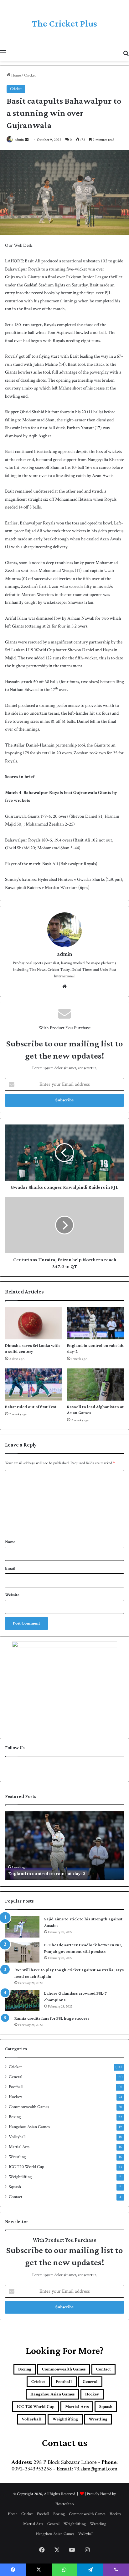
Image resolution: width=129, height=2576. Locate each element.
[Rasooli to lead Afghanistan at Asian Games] (95, 1385)
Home (15, 75)
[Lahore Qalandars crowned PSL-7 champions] (22, 2001)
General (15, 2077)
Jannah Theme (20, 2563)
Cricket (30, 75)
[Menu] (3, 53)
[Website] (64, 986)
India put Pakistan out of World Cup (46, 1873)
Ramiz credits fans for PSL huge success (52, 2018)
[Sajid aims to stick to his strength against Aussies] (22, 1927)
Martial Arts (19, 2147)
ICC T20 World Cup (26, 2167)
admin (19, 140)
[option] (64, 1846)
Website (12, 1595)
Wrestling (17, 2157)
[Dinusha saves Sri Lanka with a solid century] (34, 1323)
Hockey (15, 2097)
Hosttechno (64, 2504)
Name (10, 1542)
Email (10, 1568)
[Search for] (126, 53)
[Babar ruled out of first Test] (34, 1385)
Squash (15, 2187)
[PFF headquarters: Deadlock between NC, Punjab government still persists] (22, 1952)
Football (16, 2087)
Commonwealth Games (29, 2107)
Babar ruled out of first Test (31, 1407)
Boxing (15, 2117)
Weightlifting (20, 2177)
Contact (15, 2197)
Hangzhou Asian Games (29, 2127)
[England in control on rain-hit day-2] (95, 1323)
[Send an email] (27, 140)
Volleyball (17, 2137)
